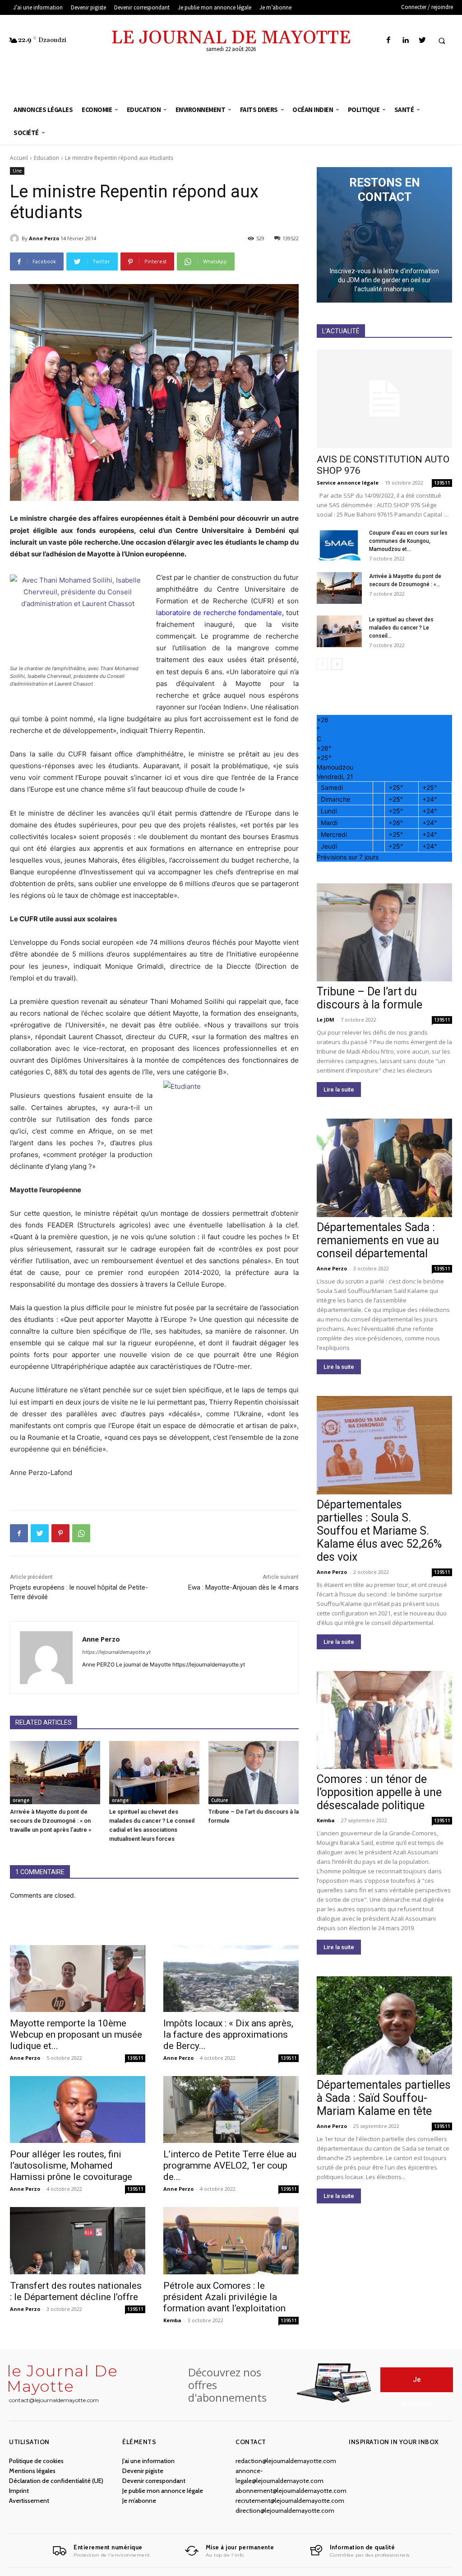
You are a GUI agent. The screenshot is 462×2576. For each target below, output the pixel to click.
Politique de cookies (36, 2461)
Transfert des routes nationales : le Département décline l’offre (76, 2291)
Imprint (19, 2491)
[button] (442, 41)
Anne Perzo (44, 238)
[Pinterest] (60, 1533)
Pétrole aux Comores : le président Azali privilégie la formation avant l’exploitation (224, 2297)
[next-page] (337, 664)
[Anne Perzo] (16, 238)
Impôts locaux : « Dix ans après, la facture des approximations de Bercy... (228, 2035)
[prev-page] (322, 664)
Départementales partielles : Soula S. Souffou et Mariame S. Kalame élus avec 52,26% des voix (379, 1531)
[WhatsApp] (81, 1533)
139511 (135, 2058)
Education (46, 158)
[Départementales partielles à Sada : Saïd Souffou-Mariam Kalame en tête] (384, 2025)
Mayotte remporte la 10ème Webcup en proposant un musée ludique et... (76, 2035)
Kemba (172, 2320)
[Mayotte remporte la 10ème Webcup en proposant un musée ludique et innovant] (78, 1979)
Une (17, 171)
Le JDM (326, 1020)
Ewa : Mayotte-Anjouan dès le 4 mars (243, 1587)
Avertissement (29, 2501)
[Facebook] (389, 40)
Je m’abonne (139, 2501)
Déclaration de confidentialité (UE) (56, 2481)
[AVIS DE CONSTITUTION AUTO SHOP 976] (384, 399)
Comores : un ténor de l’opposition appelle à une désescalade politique (379, 1792)
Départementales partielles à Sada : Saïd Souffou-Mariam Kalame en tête (384, 2098)
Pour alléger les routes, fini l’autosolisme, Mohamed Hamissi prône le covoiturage (71, 2165)
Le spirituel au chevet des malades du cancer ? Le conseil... (401, 628)
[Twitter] (422, 40)
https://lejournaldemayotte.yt (116, 1652)
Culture (219, 1800)
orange (21, 1800)
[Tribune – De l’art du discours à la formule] (254, 1773)
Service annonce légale (348, 483)
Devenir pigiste (143, 2471)
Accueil (19, 158)
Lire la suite (339, 1090)
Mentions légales (32, 2471)
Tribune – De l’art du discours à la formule (370, 998)
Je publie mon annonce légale (163, 2491)
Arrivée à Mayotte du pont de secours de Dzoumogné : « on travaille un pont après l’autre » (51, 1821)
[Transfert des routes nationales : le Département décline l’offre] (78, 2240)
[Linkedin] (405, 40)
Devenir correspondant (154, 2481)
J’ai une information (148, 2461)
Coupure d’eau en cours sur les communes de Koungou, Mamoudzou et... (408, 541)
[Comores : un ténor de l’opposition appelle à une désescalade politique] (384, 1720)
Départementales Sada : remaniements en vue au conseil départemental (378, 1240)
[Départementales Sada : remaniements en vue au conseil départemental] (384, 1168)
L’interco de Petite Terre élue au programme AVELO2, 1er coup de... (230, 2165)
